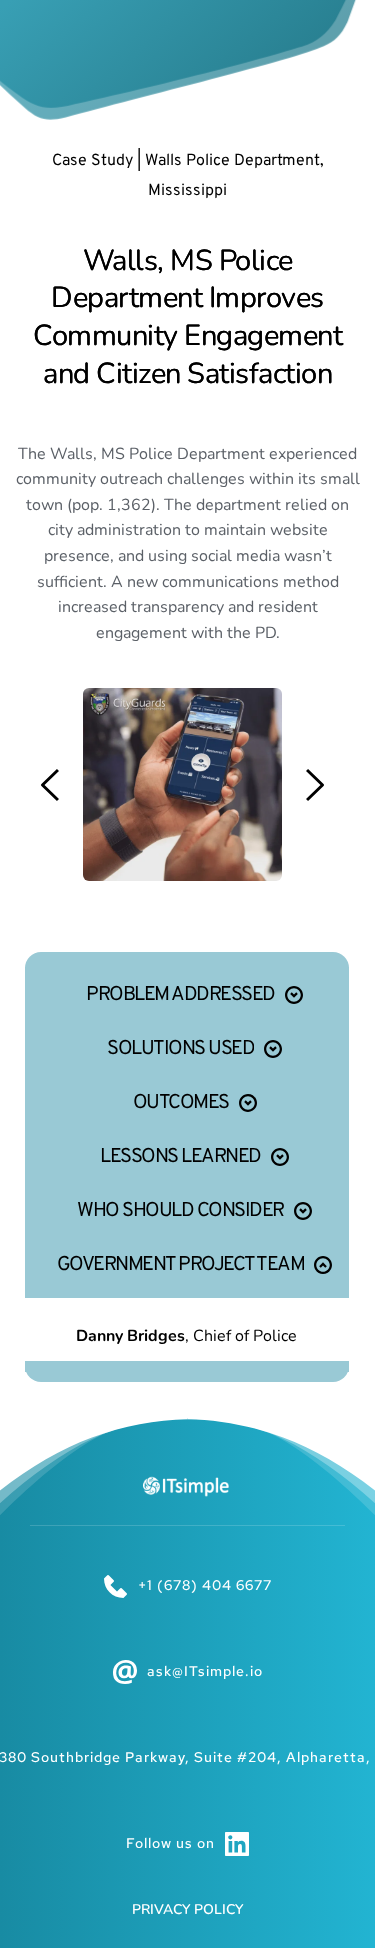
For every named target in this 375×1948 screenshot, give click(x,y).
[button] (186, 992)
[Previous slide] (51, 785)
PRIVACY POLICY (187, 1909)
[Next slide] (314, 785)
